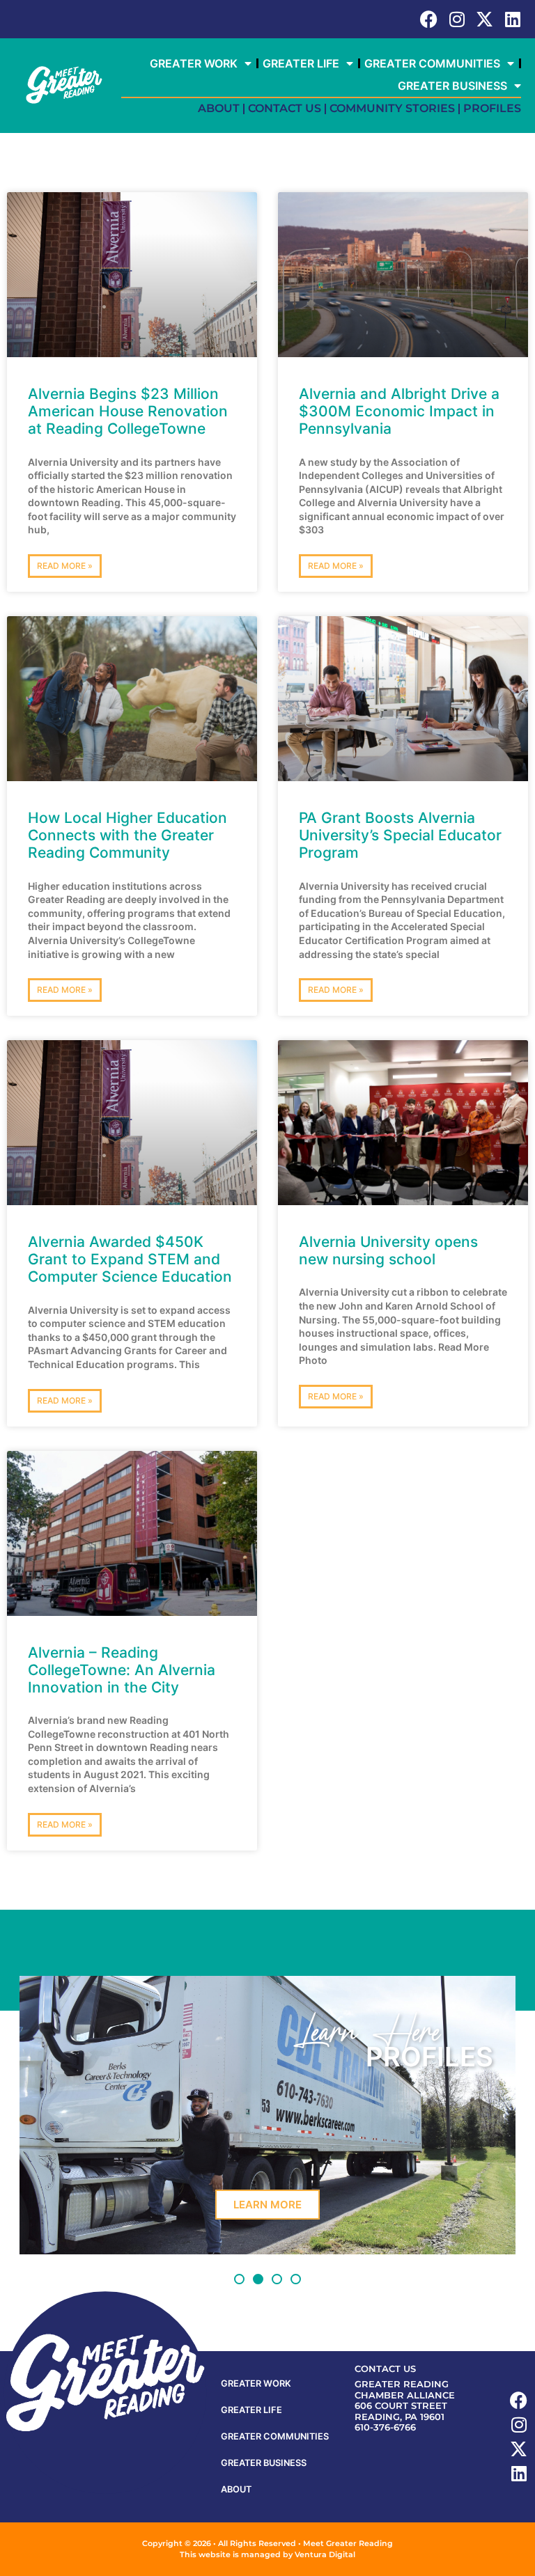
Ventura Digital (325, 2554)
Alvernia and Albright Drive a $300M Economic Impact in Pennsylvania (399, 411)
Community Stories (392, 108)
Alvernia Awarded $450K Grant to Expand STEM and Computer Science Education (130, 1259)
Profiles (492, 108)
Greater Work (194, 63)
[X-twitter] (484, 19)
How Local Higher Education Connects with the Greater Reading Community (127, 835)
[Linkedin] (512, 19)
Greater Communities (432, 63)
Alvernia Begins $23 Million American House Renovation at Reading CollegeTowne (128, 411)
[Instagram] (457, 19)
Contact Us (285, 108)
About (219, 108)
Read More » (65, 566)
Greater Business (452, 86)
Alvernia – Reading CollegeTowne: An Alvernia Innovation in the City (122, 1670)
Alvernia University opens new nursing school (388, 1250)
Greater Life (301, 63)
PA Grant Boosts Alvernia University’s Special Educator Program (400, 835)
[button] (239, 2279)
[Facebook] (429, 19)
